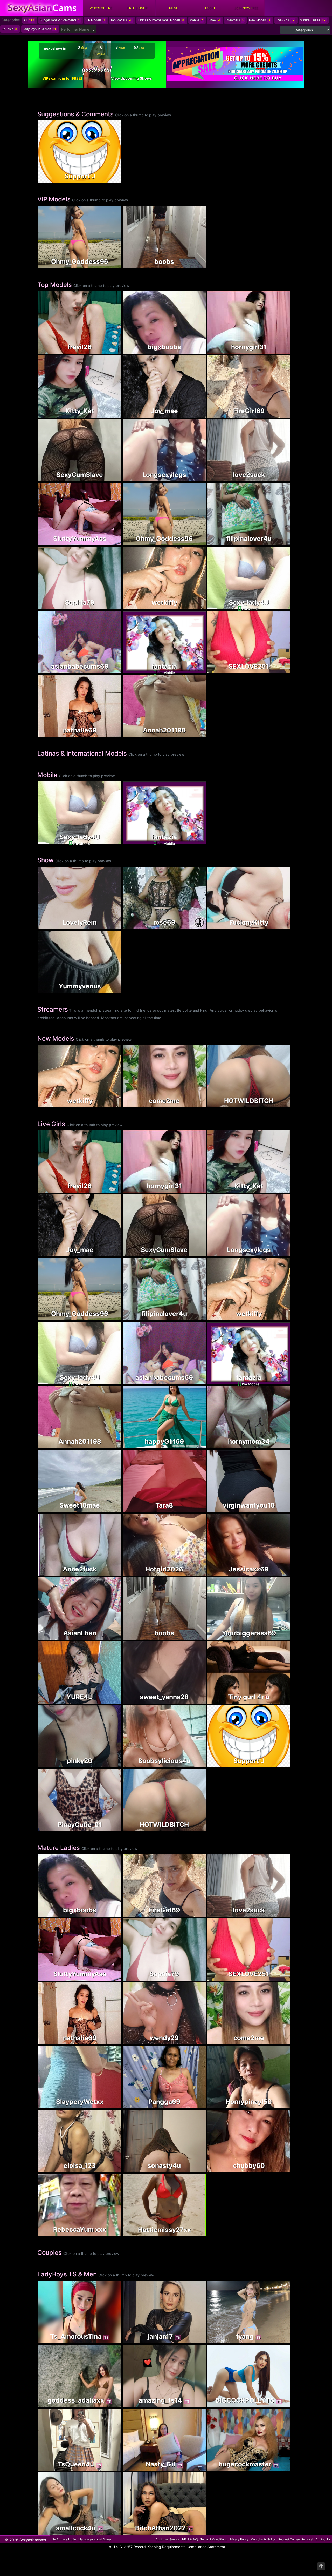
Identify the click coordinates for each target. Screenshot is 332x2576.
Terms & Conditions (214, 2539)
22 (109, 414)
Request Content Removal (296, 2539)
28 (278, 414)
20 (278, 478)
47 (194, 2340)
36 (109, 2169)
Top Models (121, 20)
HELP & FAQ (190, 2539)
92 (193, 1445)
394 (278, 350)
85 (278, 926)
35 (109, 1508)
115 (193, 733)
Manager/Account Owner (95, 2539)
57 (278, 2340)
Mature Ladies (313, 20)
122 (278, 2169)
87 (278, 670)
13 (109, 2531)
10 (193, 2403)
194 (193, 926)
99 (278, 1508)
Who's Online (101, 8)
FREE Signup (137, 8)
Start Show (80, 909)
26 (278, 1445)
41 (109, 1764)
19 (193, 414)
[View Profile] (43, 125)
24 (109, 989)
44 (193, 2467)
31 (109, 1636)
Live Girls (285, 20)
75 (194, 670)
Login (210, 8)
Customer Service (168, 2539)
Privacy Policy (239, 2539)
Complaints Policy (263, 2539)
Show (214, 20)
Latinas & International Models (161, 20)
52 (109, 350)
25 (278, 1636)
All (29, 20)
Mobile (196, 20)
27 (109, 478)
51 (193, 478)
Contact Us (323, 2539)
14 (193, 2169)
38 (278, 542)
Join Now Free (246, 8)
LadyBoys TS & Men (39, 29)
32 (109, 733)
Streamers (234, 20)
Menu (174, 8)
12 (109, 606)
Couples (9, 29)
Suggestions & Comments (60, 20)
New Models (260, 20)
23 (193, 1572)
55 (278, 1572)
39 (109, 542)
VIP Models (95, 20)
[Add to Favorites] (43, 177)
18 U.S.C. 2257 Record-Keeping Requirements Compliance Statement (166, 2547)
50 (109, 1572)
